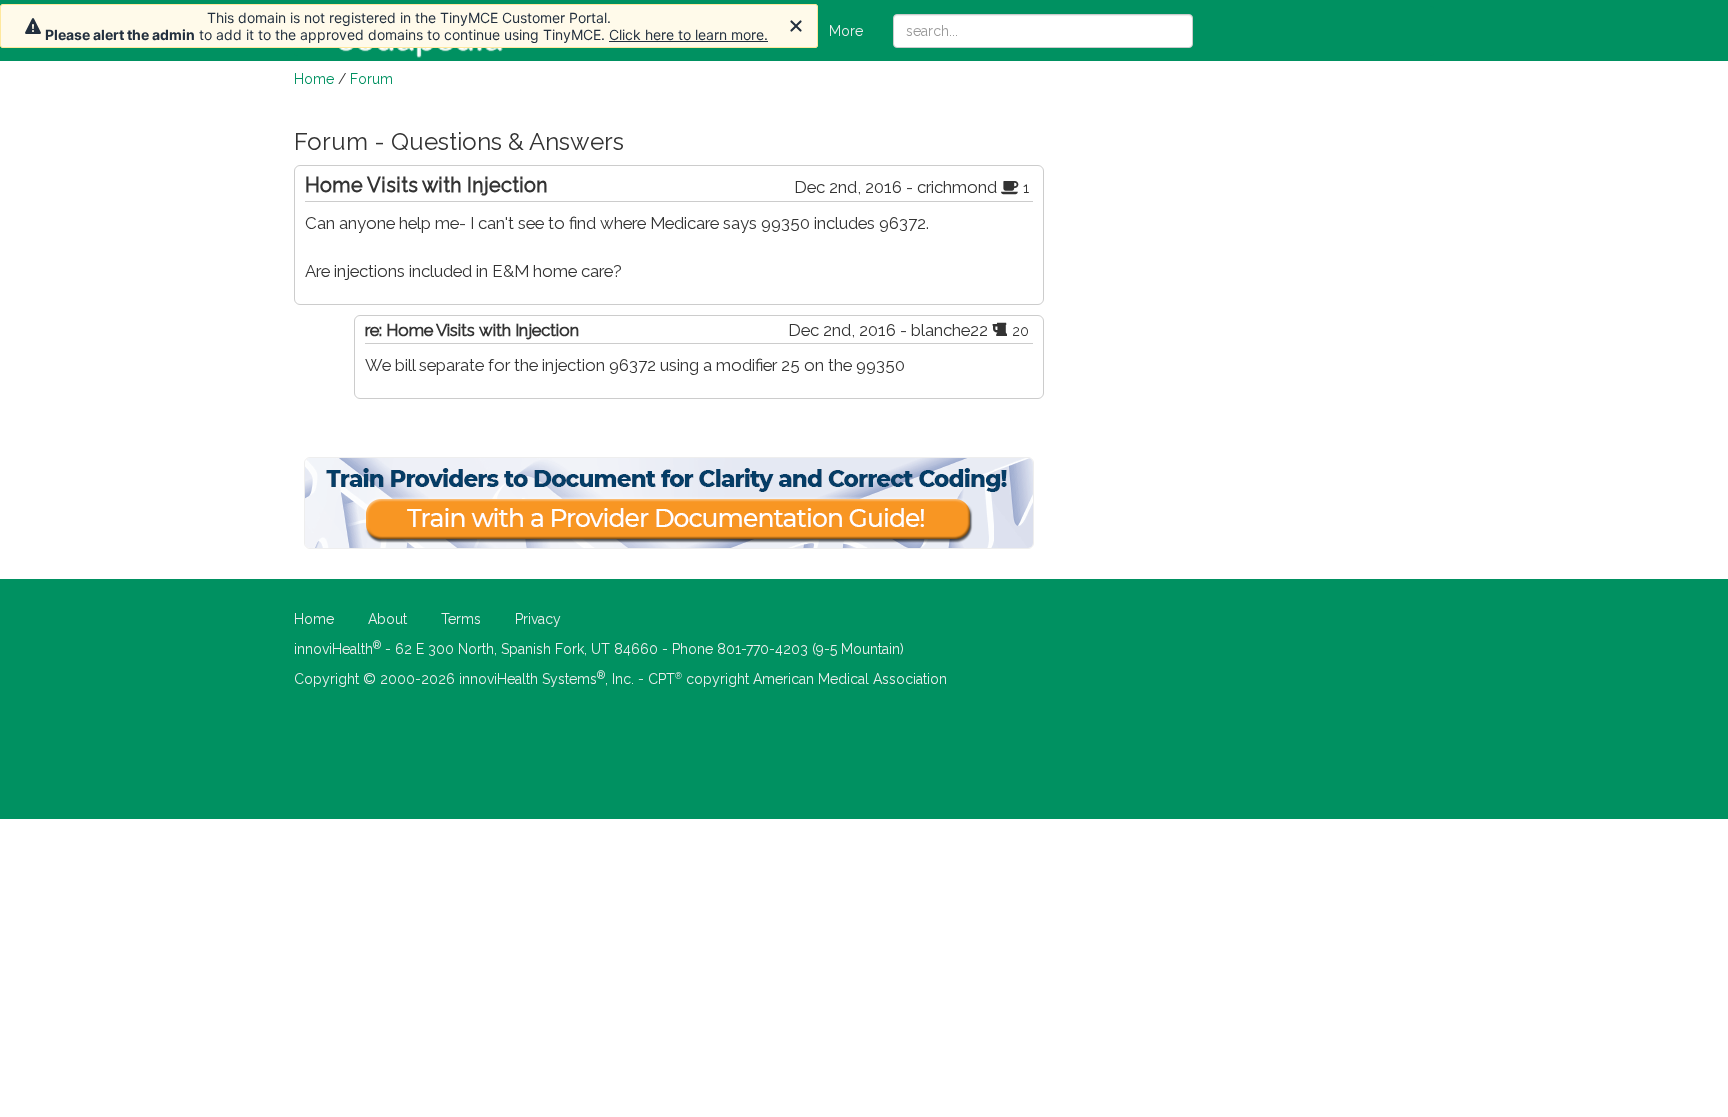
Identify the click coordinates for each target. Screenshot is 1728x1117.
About (387, 619)
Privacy (538, 619)
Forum (371, 79)
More (846, 31)
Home (314, 79)
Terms (461, 619)
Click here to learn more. (688, 34)
